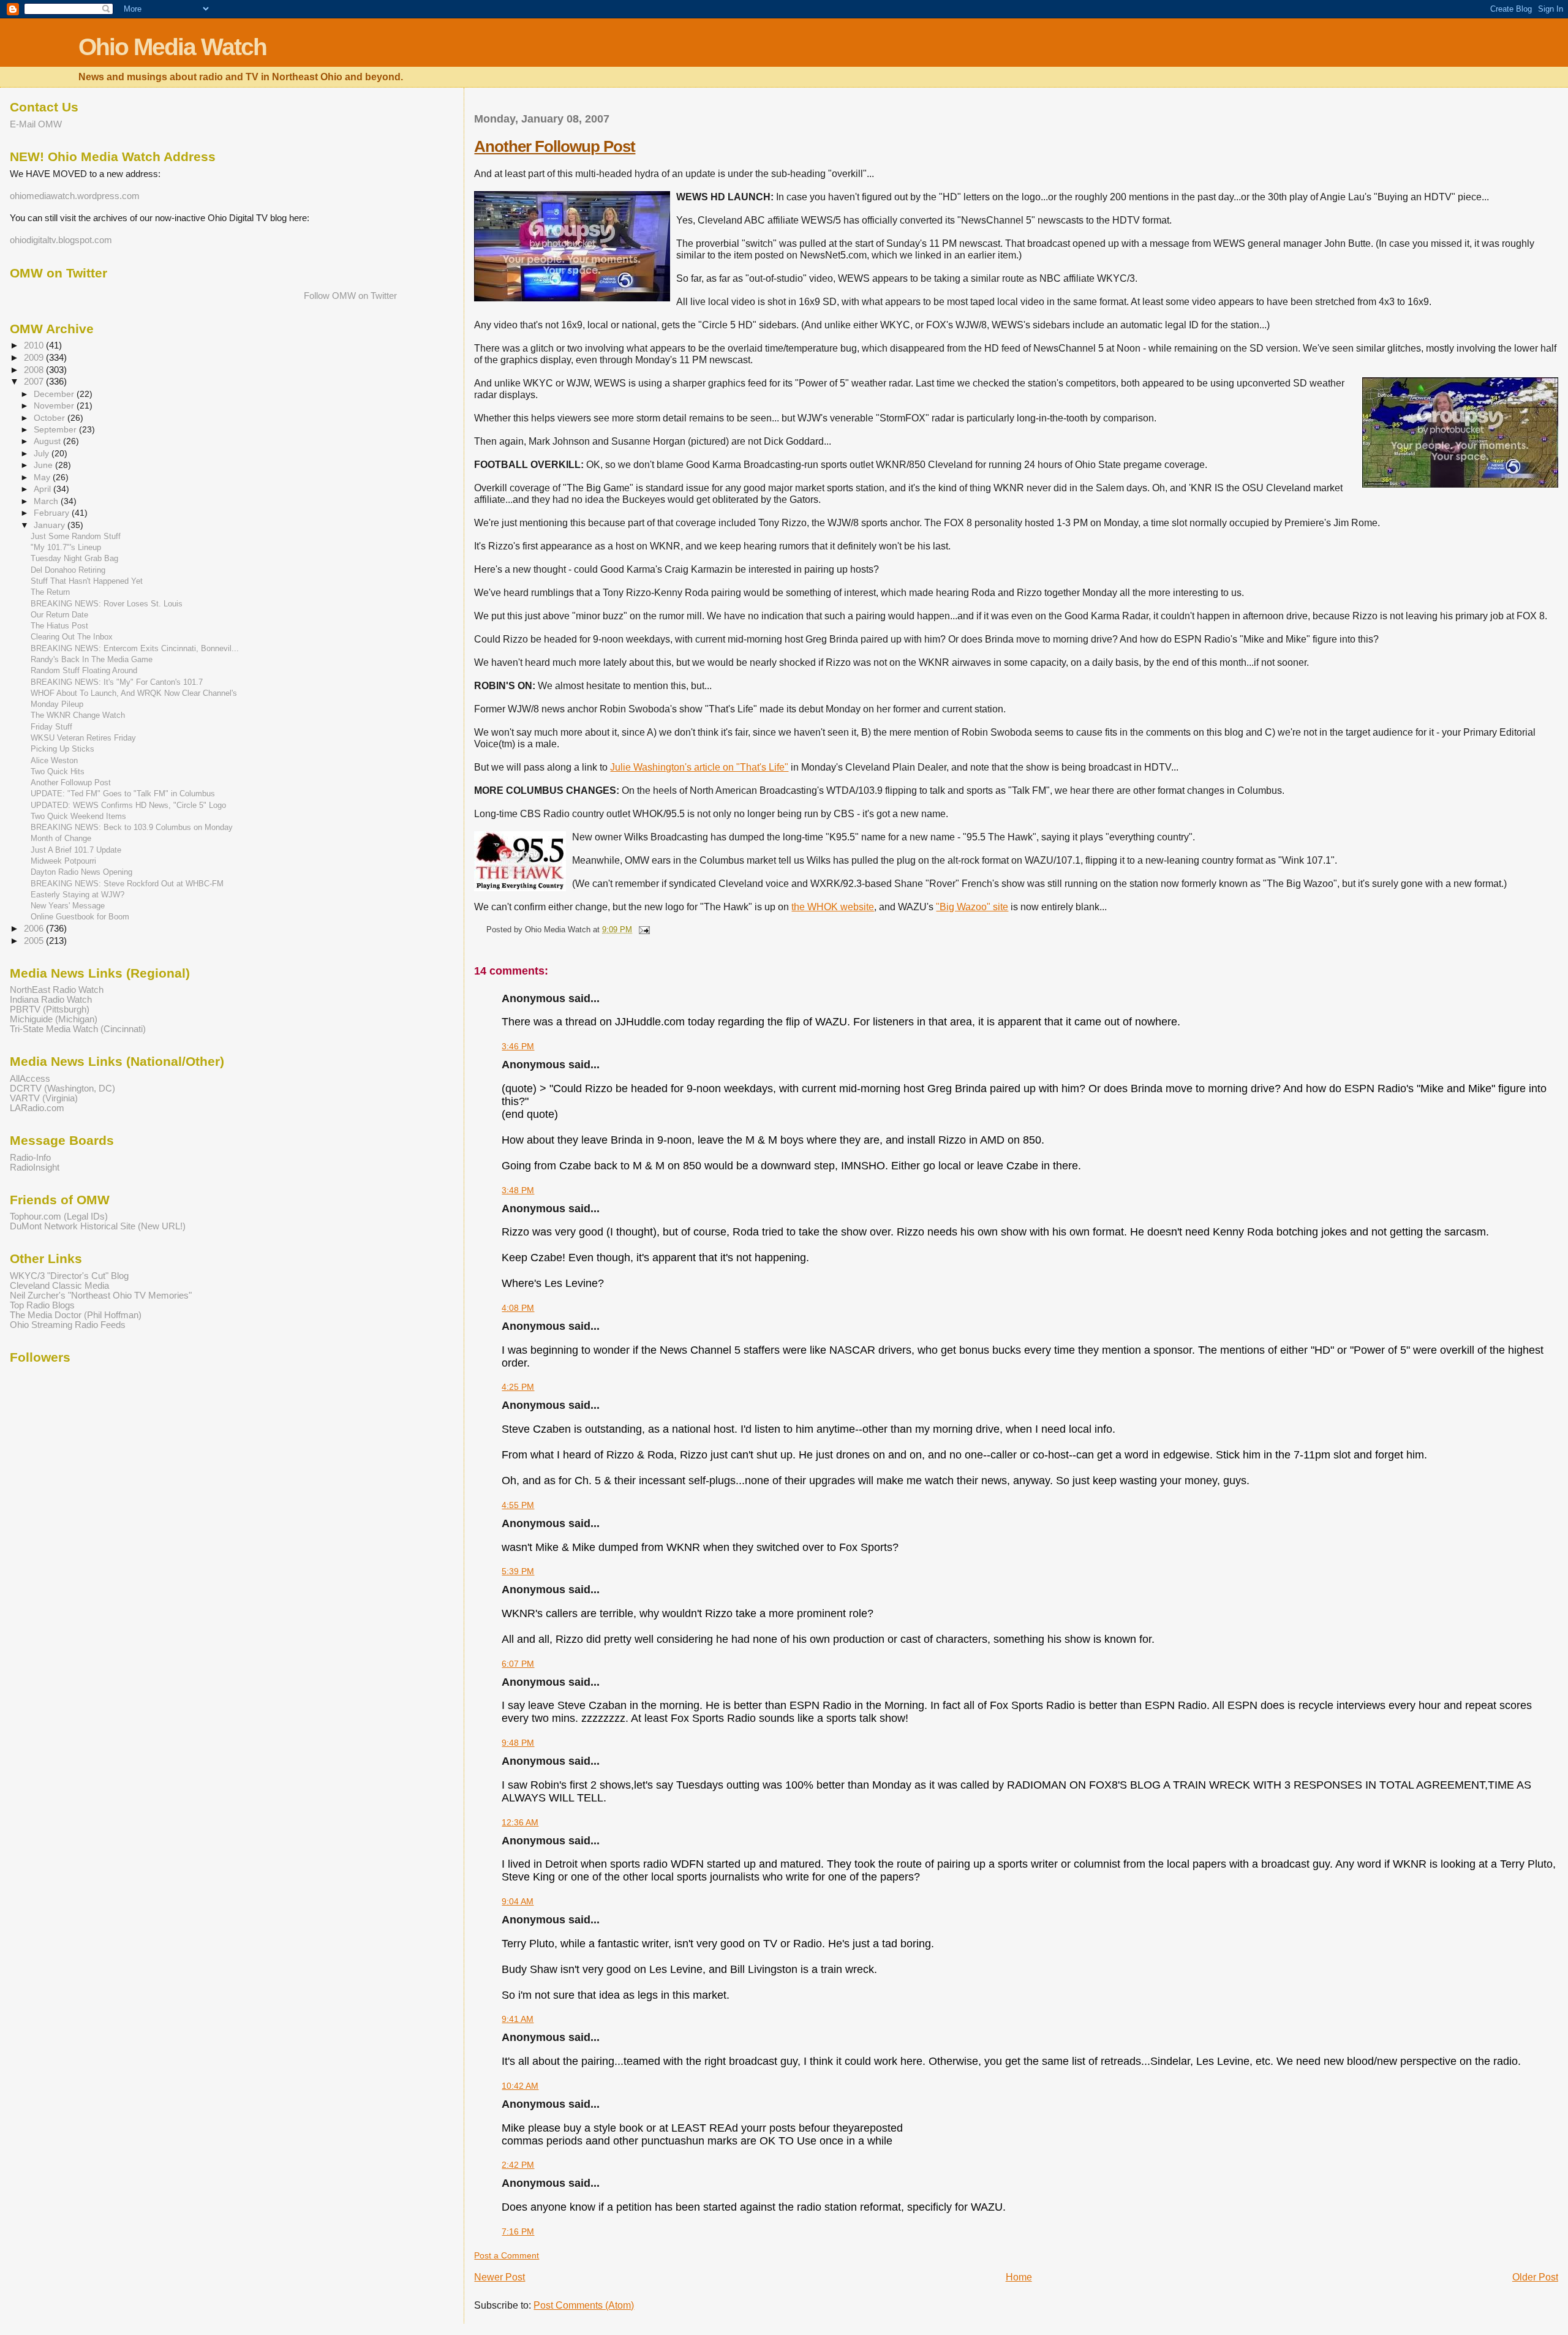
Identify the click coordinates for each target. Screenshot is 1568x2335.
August (48, 441)
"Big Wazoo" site (972, 907)
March (47, 501)
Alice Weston (54, 760)
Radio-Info (30, 1158)
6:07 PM (518, 1664)
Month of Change (61, 838)
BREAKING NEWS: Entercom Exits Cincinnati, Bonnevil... (135, 648)
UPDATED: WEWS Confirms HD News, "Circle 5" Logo (128, 805)
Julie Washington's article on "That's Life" (699, 767)
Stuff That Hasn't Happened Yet (87, 581)
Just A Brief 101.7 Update (76, 850)
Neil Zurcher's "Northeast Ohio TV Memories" (101, 1296)
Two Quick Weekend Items (78, 816)
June (44, 465)
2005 (35, 941)
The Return (50, 592)
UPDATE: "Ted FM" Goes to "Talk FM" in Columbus (123, 794)
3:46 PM (518, 1046)
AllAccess (30, 1079)
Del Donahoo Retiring (68, 570)
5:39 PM (518, 1571)
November (55, 406)
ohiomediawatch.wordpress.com (75, 196)
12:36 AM (520, 1822)
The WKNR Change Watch (78, 715)
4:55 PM (518, 1505)
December (55, 394)
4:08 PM (518, 1308)
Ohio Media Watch (172, 47)
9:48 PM (518, 1743)
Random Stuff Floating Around (84, 670)
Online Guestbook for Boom (80, 917)
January (51, 525)
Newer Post (499, 2277)
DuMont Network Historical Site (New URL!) (98, 1226)
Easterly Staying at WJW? (77, 895)
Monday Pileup (57, 704)
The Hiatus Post (59, 626)
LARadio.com (37, 1108)
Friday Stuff (51, 727)
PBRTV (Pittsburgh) (50, 1009)
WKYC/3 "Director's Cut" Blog (69, 1276)
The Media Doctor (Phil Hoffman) (76, 1315)
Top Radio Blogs (42, 1305)
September (56, 429)
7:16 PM (518, 2231)
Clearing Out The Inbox (72, 637)
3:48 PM (518, 1190)
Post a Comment (507, 2255)
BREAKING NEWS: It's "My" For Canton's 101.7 (117, 682)
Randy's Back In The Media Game (92, 659)
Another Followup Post (555, 146)
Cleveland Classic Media (59, 1286)
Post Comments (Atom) (584, 2305)
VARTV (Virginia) (44, 1098)
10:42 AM (520, 2086)
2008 (35, 370)
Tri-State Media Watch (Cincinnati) (78, 1029)
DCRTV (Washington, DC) (62, 1088)
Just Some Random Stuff (76, 536)
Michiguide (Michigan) (54, 1019)
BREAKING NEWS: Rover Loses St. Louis (107, 604)
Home (1019, 2277)
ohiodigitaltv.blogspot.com (61, 240)
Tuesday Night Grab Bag (74, 558)
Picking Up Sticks (62, 749)
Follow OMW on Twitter (350, 296)
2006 (35, 929)
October (51, 418)
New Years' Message (68, 906)
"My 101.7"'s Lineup (66, 547)
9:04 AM (518, 1901)
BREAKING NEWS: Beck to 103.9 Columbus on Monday (132, 827)
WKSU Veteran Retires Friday (83, 738)
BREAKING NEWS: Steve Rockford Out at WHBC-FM (127, 884)
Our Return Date (59, 615)
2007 (35, 382)
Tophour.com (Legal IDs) (59, 1217)
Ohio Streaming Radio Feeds (68, 1325)
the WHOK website (833, 907)
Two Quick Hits (58, 771)
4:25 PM (518, 1387)
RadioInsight (35, 1167)
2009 (35, 358)
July (43, 453)
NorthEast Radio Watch (57, 990)
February (53, 513)
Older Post (1535, 2277)
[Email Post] (642, 930)
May (43, 477)
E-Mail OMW (36, 124)
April (43, 489)
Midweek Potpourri (63, 861)
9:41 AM (518, 2019)
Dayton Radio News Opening (81, 872)
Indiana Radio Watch (51, 1000)
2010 (35, 345)
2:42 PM (518, 2165)
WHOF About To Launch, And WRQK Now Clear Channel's (134, 693)
